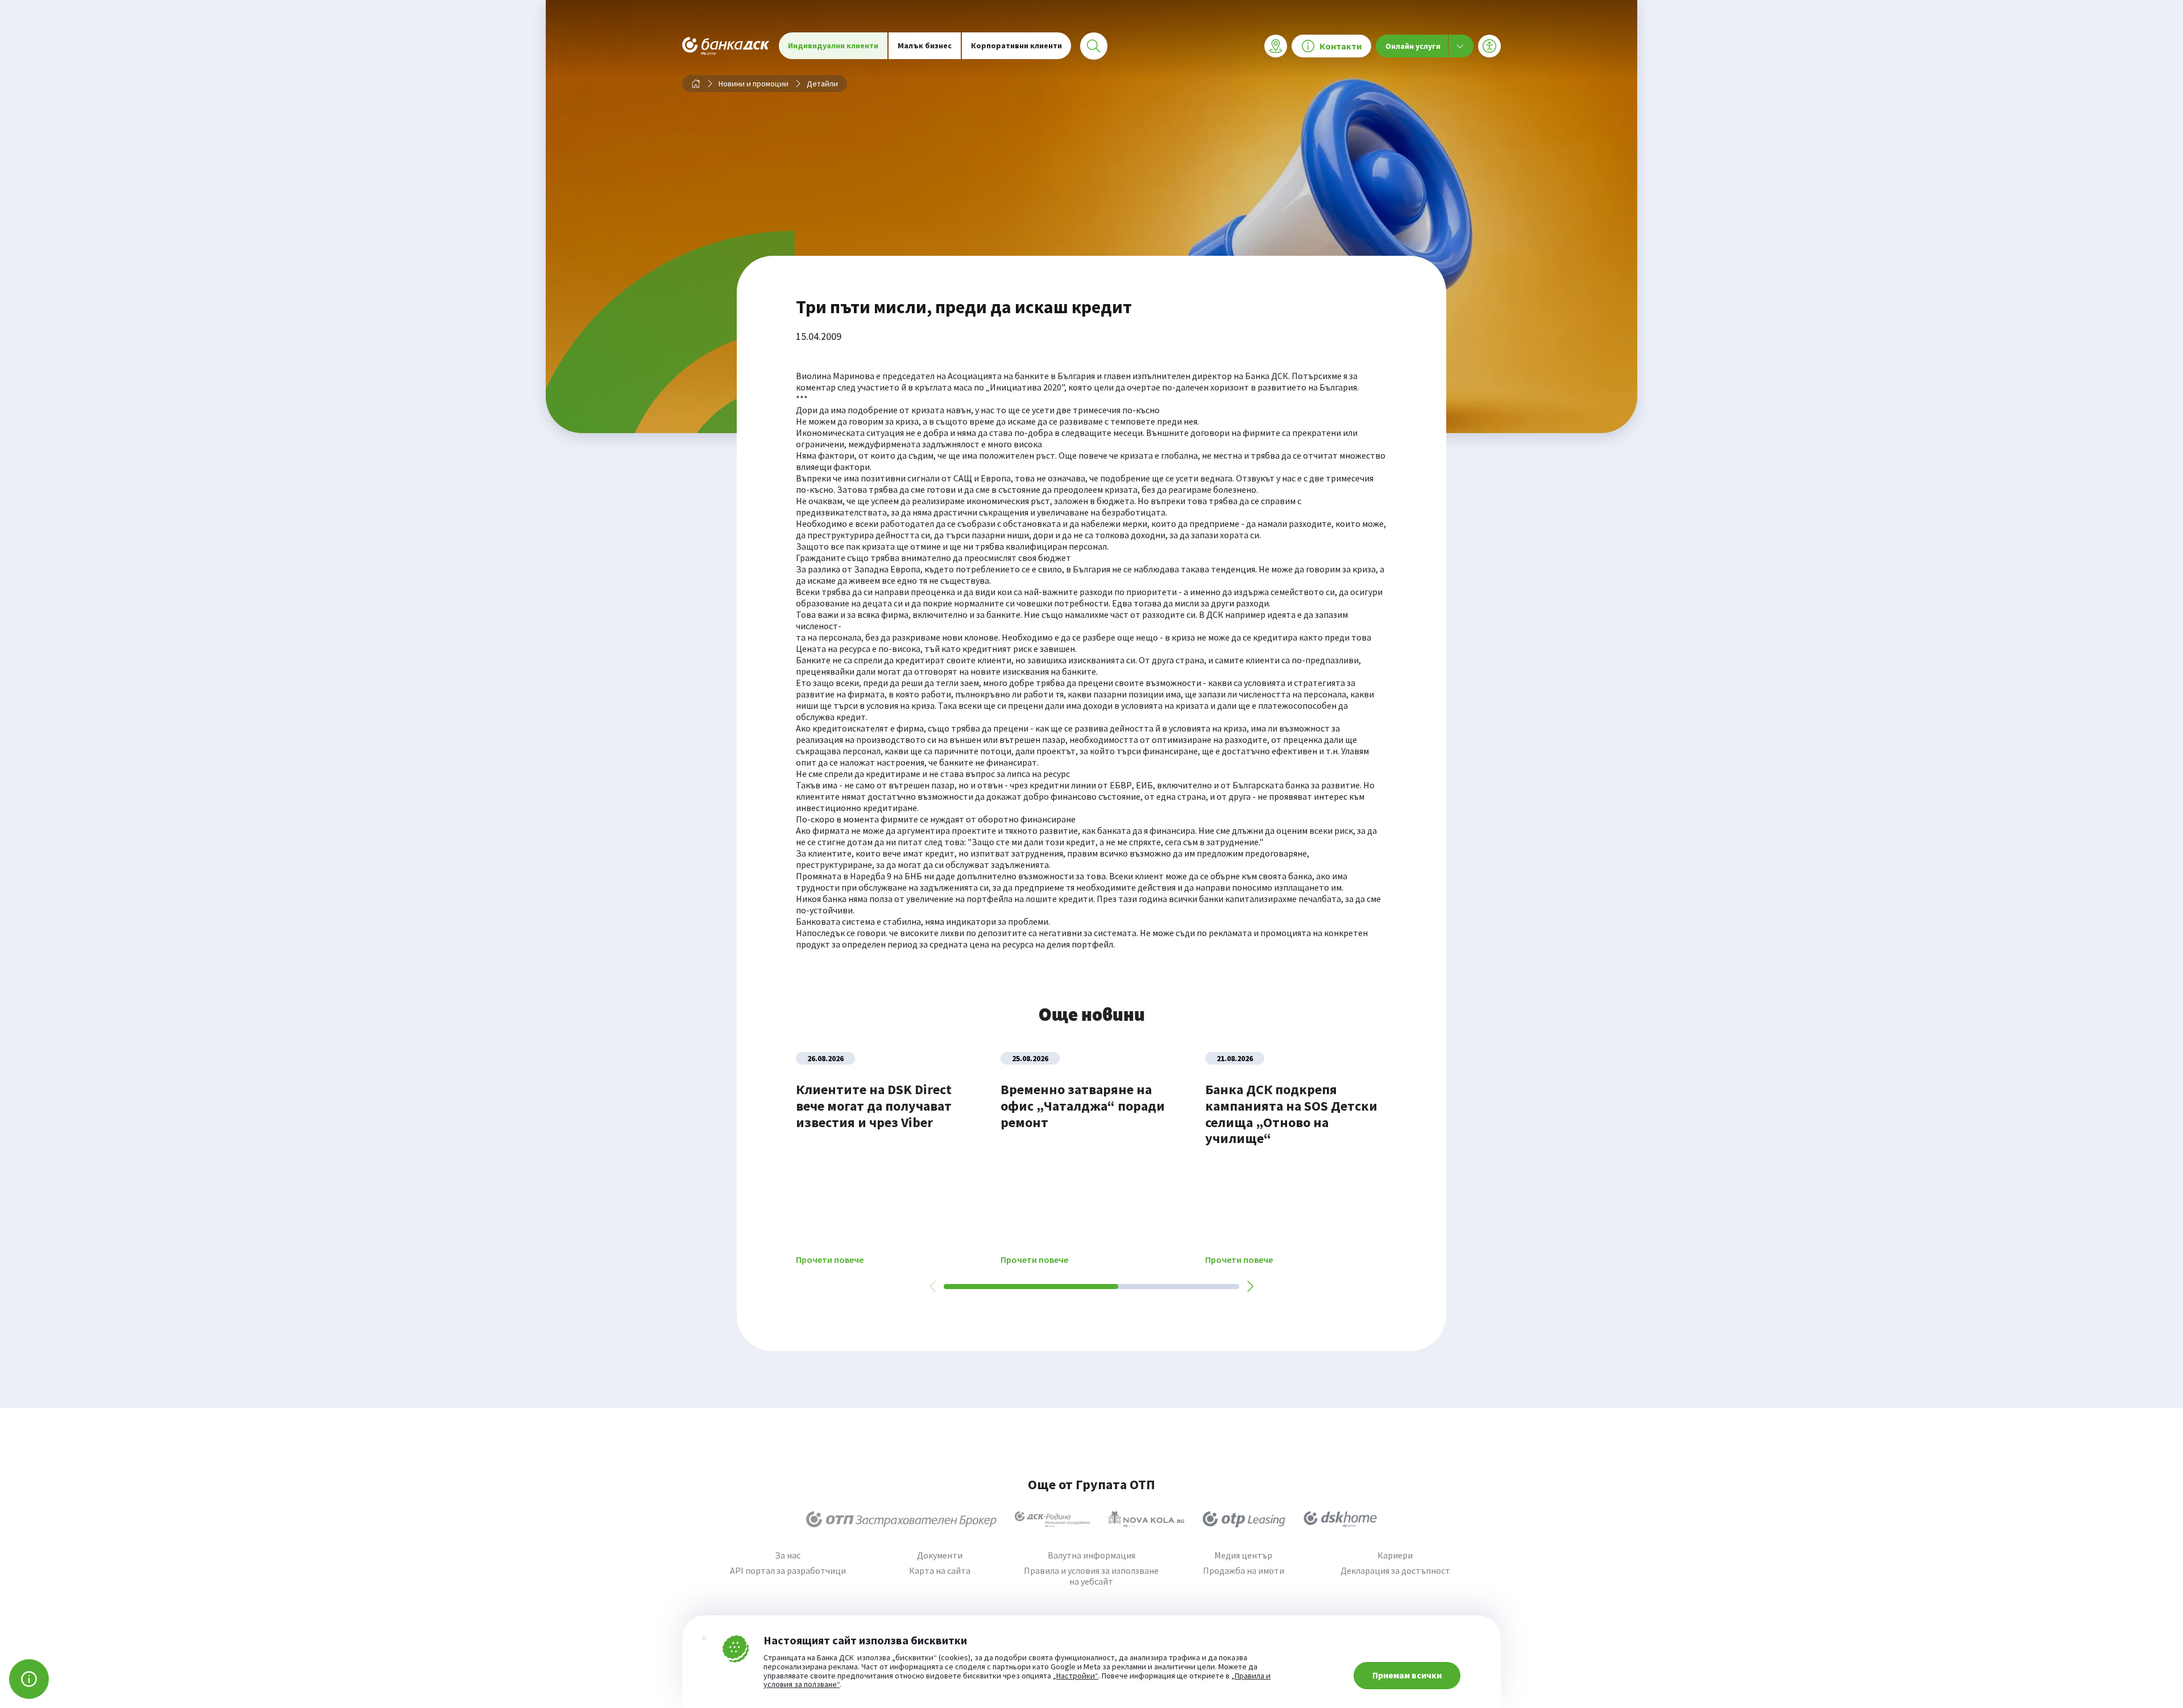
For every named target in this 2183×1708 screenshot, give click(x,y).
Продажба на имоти (1244, 1571)
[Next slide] (1250, 1286)
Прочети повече (830, 1260)
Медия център (1243, 1555)
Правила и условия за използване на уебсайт (1091, 1576)
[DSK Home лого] (1340, 1519)
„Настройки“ (1076, 1676)
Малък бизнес (925, 45)
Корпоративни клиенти (1016, 45)
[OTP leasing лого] (1244, 1519)
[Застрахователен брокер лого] (901, 1519)
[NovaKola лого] (1146, 1519)
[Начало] (696, 84)
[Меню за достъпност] (1489, 46)
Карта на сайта (940, 1571)
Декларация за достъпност (1395, 1571)
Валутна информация (1091, 1555)
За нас (788, 1555)
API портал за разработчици (788, 1571)
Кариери (1395, 1555)
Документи (940, 1555)
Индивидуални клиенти (833, 45)
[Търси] (1094, 46)
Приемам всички (1407, 1675)
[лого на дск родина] (1052, 1519)
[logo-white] (726, 46)
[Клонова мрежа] (1276, 46)
